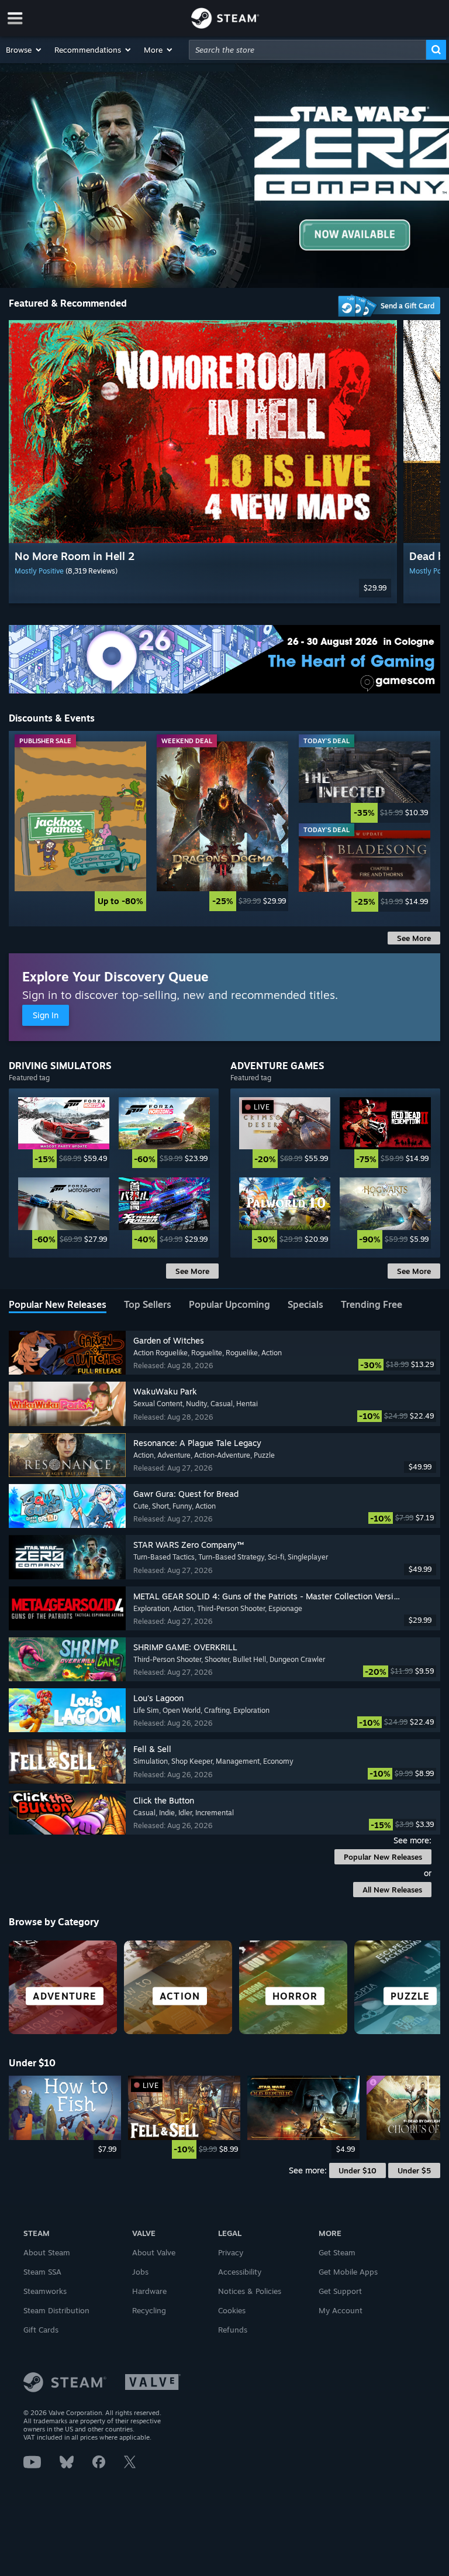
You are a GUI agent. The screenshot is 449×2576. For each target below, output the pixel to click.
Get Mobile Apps (348, 2272)
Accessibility (240, 2272)
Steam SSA (42, 2272)
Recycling (149, 2310)
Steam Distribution (56, 2310)
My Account (341, 2310)
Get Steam (337, 2252)
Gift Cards (41, 2330)
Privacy (231, 2252)
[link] (80, 826)
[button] (24, 50)
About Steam (47, 2252)
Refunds (233, 2330)
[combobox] (308, 50)
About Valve (154, 2252)
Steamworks (45, 2291)
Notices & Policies (250, 2291)
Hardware (149, 2291)
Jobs (140, 2272)
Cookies (232, 2310)
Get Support (340, 2291)
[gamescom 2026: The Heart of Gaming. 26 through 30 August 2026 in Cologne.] (224, 659)
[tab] (58, 1306)
